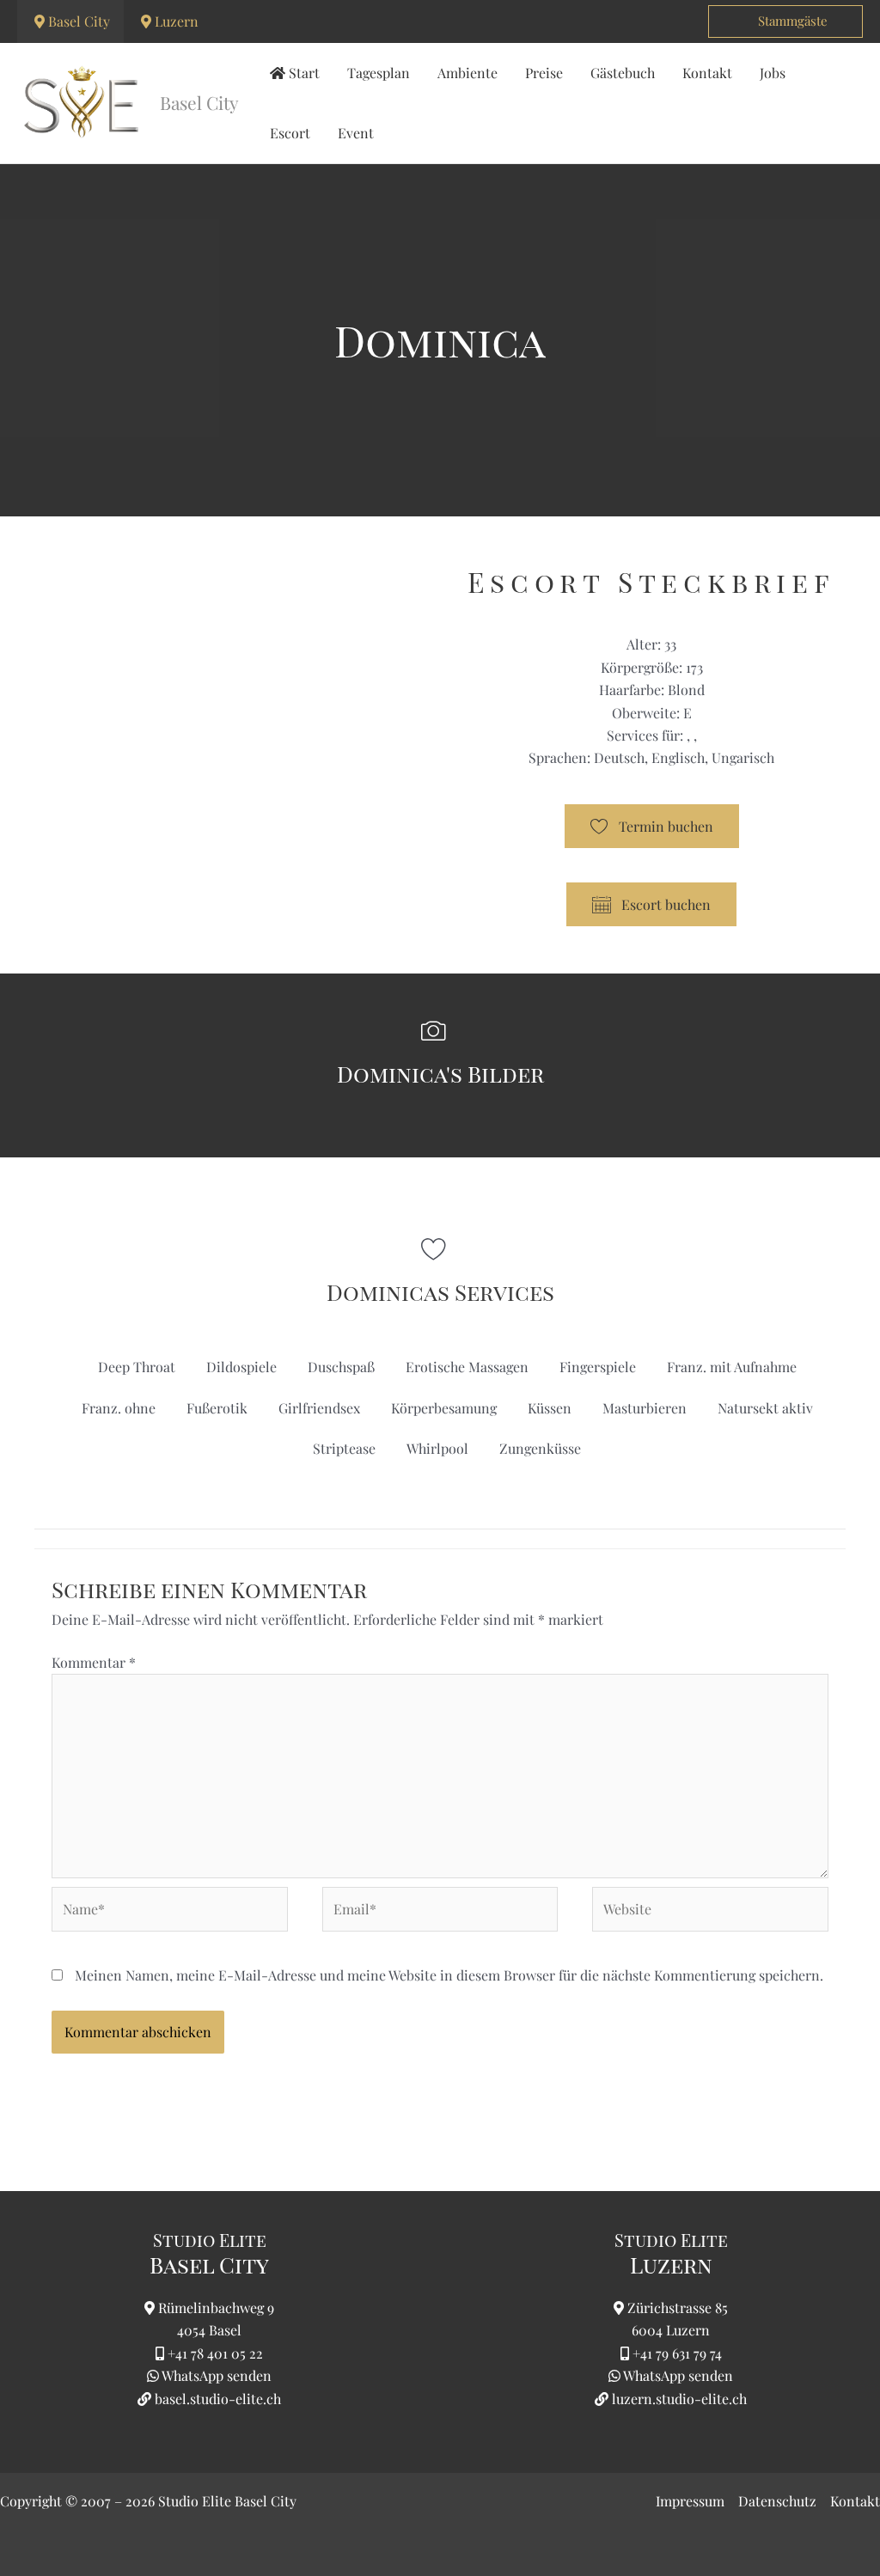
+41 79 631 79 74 (677, 2353)
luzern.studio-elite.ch (678, 2399)
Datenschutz (777, 2501)
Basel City (79, 21)
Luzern (177, 21)
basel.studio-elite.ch (216, 2399)
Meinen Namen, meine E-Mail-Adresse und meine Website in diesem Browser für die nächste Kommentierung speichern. (449, 1975)
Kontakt (855, 2501)
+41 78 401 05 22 (215, 2353)
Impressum (690, 2501)
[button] (785, 21)
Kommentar (94, 1662)
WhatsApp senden (217, 2375)
